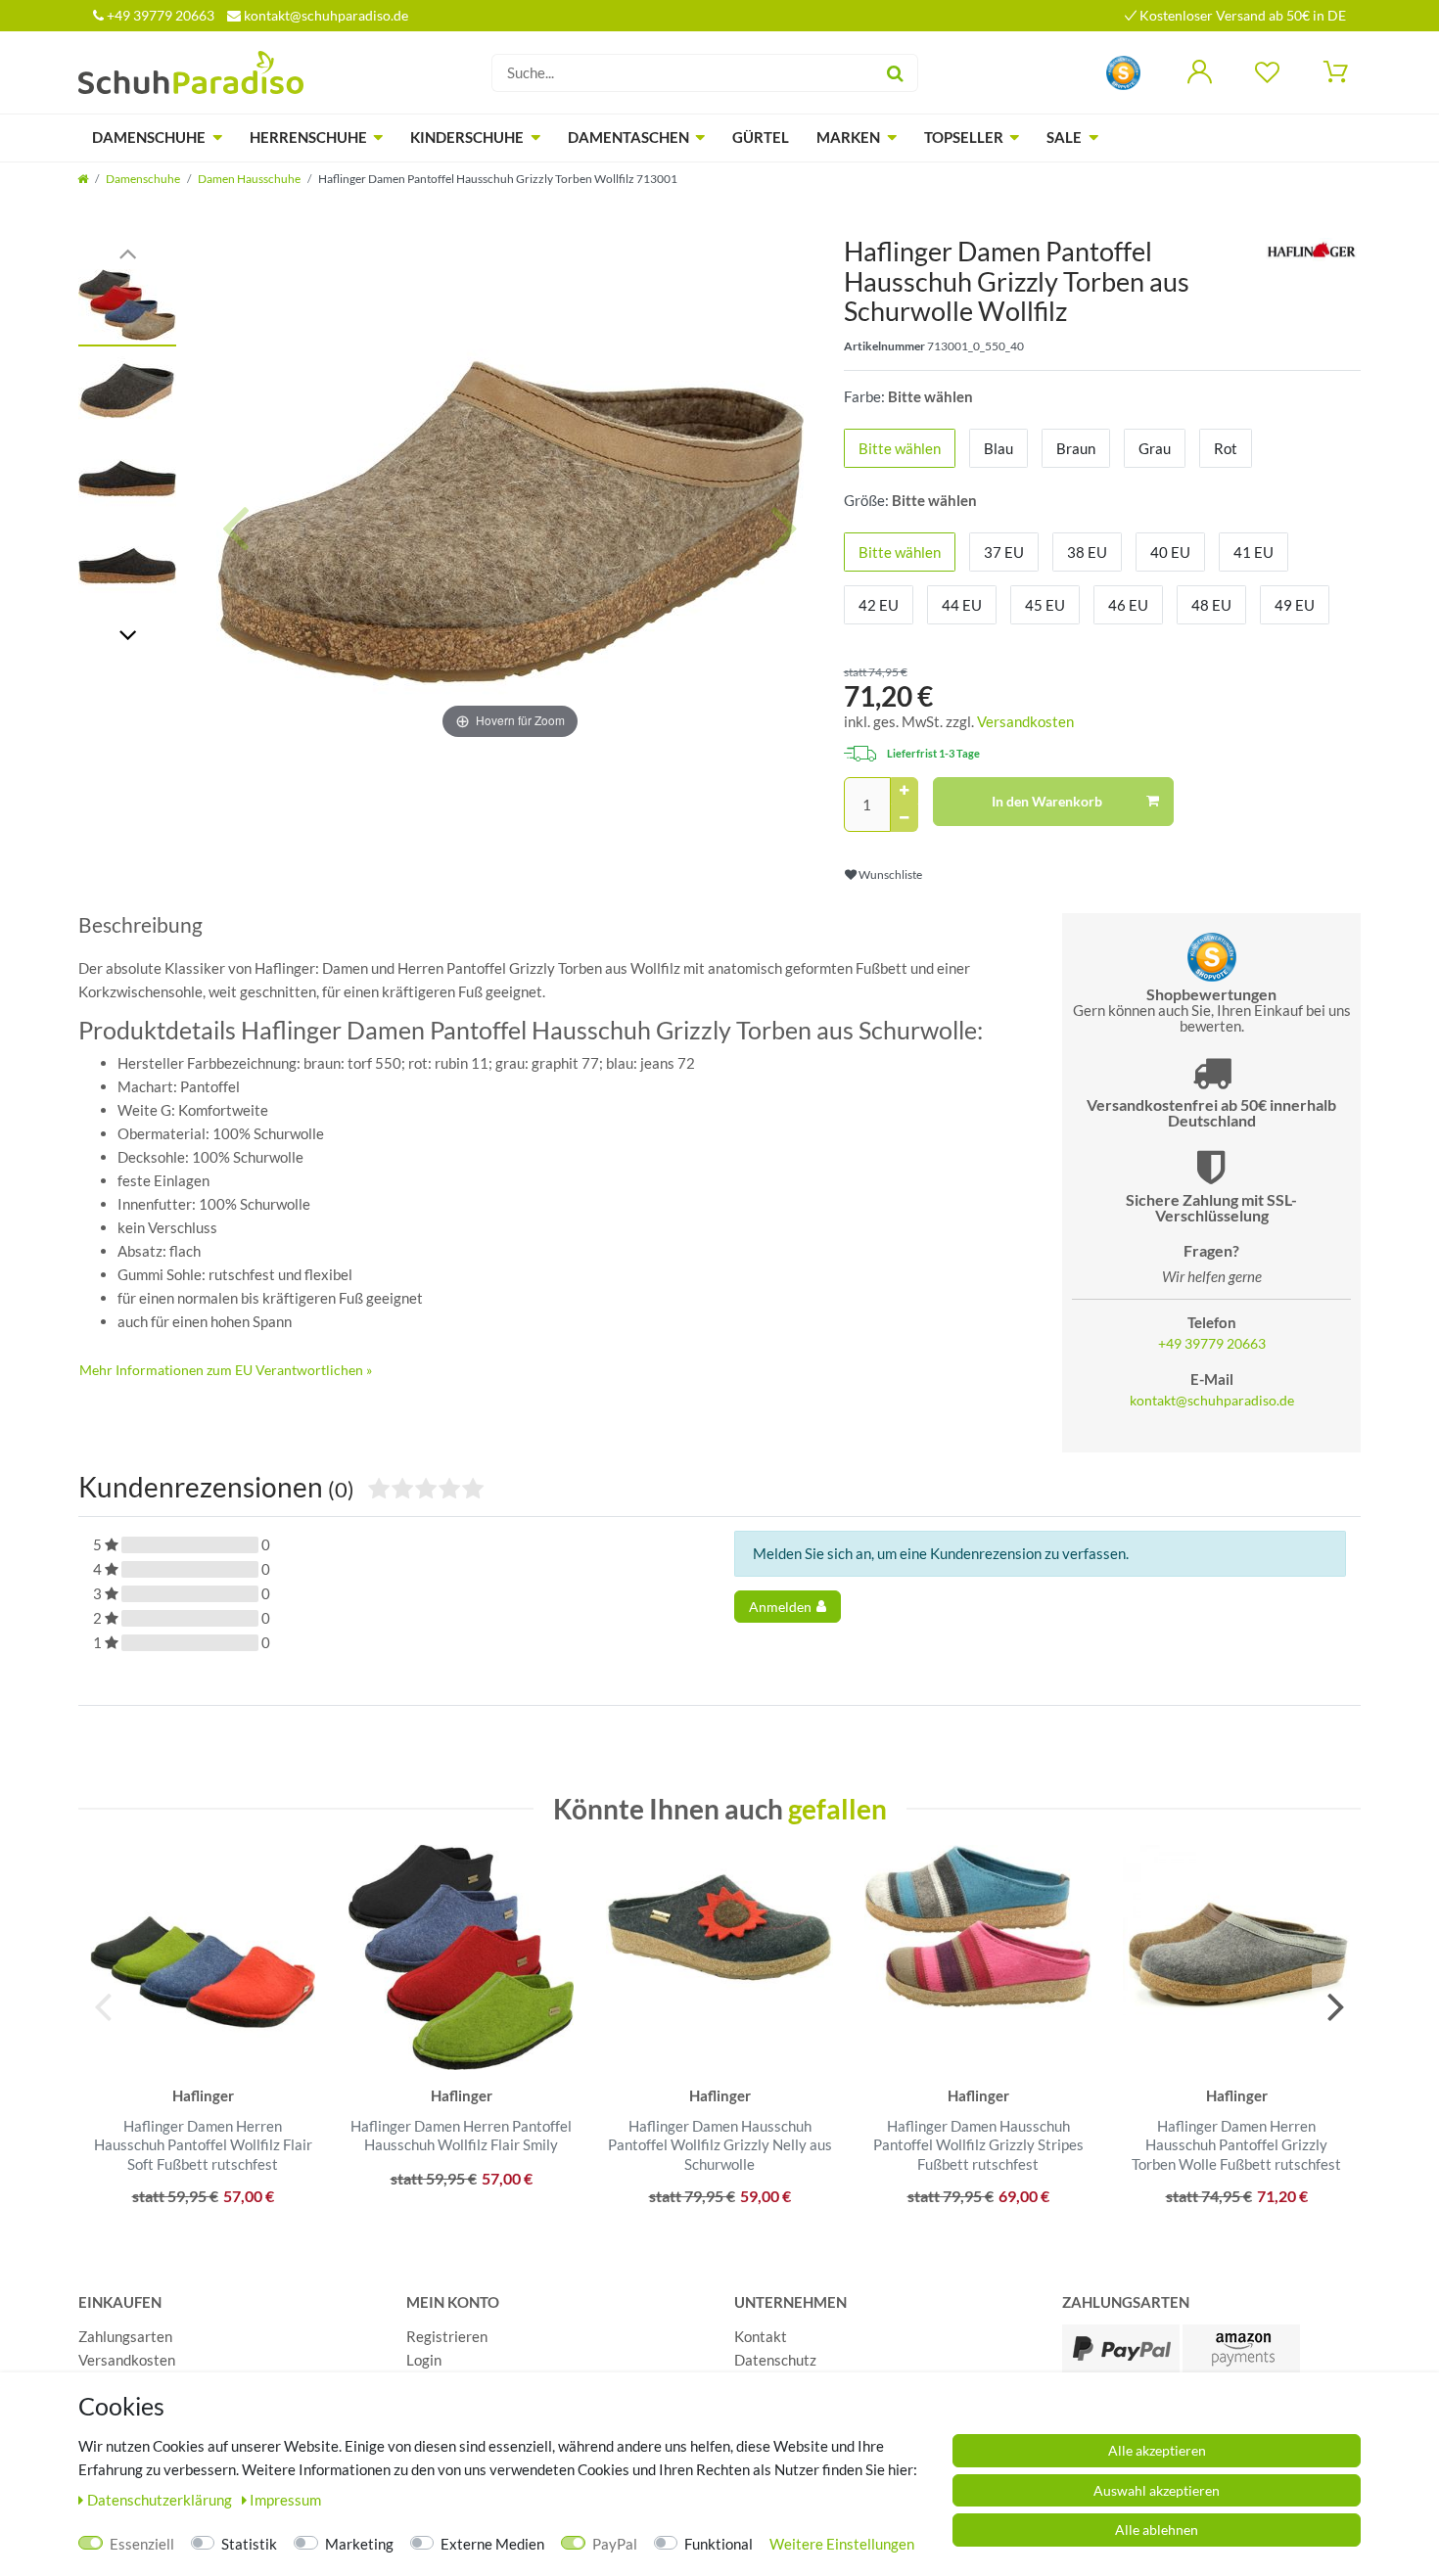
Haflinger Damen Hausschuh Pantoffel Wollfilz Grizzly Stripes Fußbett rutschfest (978, 2145)
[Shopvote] (1123, 71)
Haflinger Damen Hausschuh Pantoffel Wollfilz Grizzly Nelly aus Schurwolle (720, 2145)
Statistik (249, 2544)
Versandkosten (1025, 721)
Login (424, 2360)
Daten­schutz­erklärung (161, 2500)
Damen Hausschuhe (249, 179)
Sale (1064, 137)
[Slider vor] (127, 634)
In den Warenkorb (1047, 801)
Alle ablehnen (1157, 2530)
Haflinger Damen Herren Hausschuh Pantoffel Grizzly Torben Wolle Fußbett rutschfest (1236, 2145)
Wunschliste (889, 874)
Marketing (359, 2544)
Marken (848, 137)
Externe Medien (492, 2544)
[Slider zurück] (127, 252)
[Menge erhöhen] (905, 791)
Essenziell (142, 2544)
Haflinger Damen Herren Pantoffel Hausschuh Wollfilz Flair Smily (461, 2136)
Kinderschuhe (467, 137)
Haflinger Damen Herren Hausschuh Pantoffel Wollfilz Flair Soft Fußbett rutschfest (203, 2145)
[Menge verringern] (905, 818)
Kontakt (761, 2336)
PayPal (615, 2544)
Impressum (285, 2500)
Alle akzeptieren (1157, 2450)
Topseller (964, 137)
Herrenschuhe (308, 137)
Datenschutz (775, 2360)
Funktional (719, 2544)
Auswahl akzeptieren (1157, 2490)
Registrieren (447, 2336)
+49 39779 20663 (159, 15)
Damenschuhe (149, 137)
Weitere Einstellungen (842, 2544)
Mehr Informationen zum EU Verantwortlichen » (226, 1370)
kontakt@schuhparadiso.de (325, 15)
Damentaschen (628, 137)
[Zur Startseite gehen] (83, 179)
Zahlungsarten (125, 2336)
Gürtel (761, 137)
